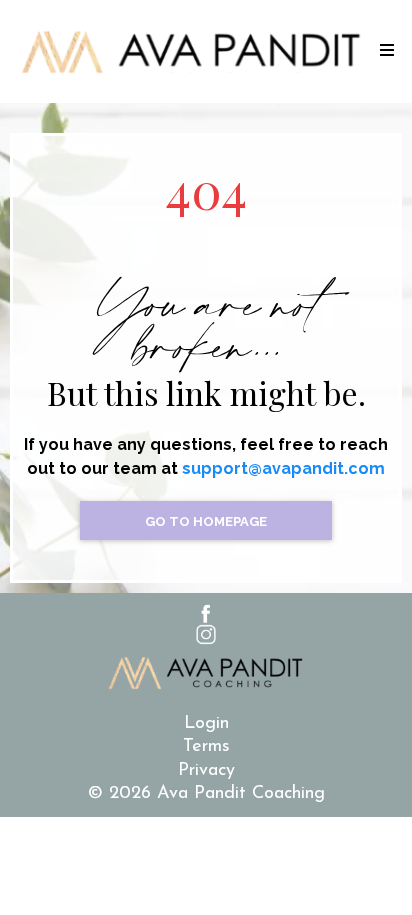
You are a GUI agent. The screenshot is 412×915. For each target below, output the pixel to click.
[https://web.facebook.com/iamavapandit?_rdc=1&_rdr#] (206, 613)
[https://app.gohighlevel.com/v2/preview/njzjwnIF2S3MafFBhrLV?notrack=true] (192, 51)
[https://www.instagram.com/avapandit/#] (206, 634)
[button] (384, 51)
